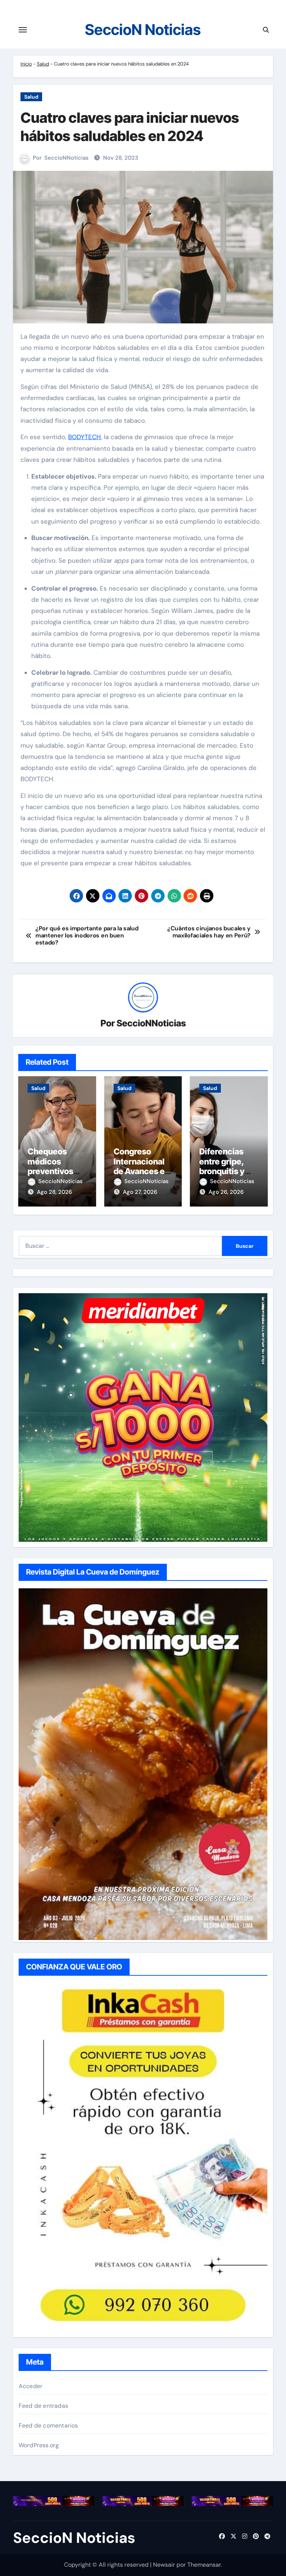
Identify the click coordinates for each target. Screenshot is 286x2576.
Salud (43, 64)
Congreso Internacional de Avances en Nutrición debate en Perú (142, 1171)
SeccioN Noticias (143, 30)
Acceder (31, 2386)
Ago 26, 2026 (226, 1192)
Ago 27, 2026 (140, 1192)
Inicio (26, 64)
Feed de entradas (43, 2406)
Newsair (164, 2565)
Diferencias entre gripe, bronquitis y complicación (225, 1166)
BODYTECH (85, 437)
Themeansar (204, 2565)
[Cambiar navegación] (23, 30)
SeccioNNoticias (66, 158)
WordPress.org (39, 2445)
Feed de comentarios (48, 2425)
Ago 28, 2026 (54, 1192)
